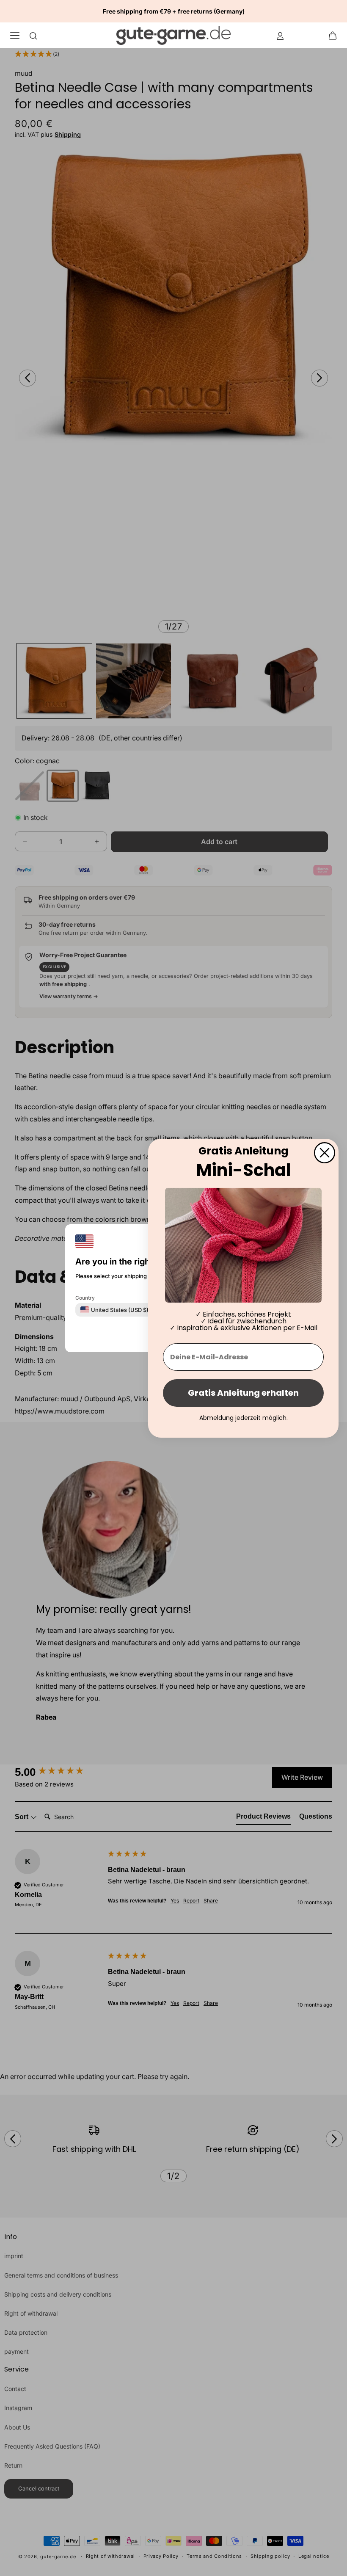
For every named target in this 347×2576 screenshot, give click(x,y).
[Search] (33, 35)
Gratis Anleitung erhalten (243, 1393)
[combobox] (114, 1309)
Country (85, 1297)
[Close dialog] (325, 1152)
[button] (335, 35)
